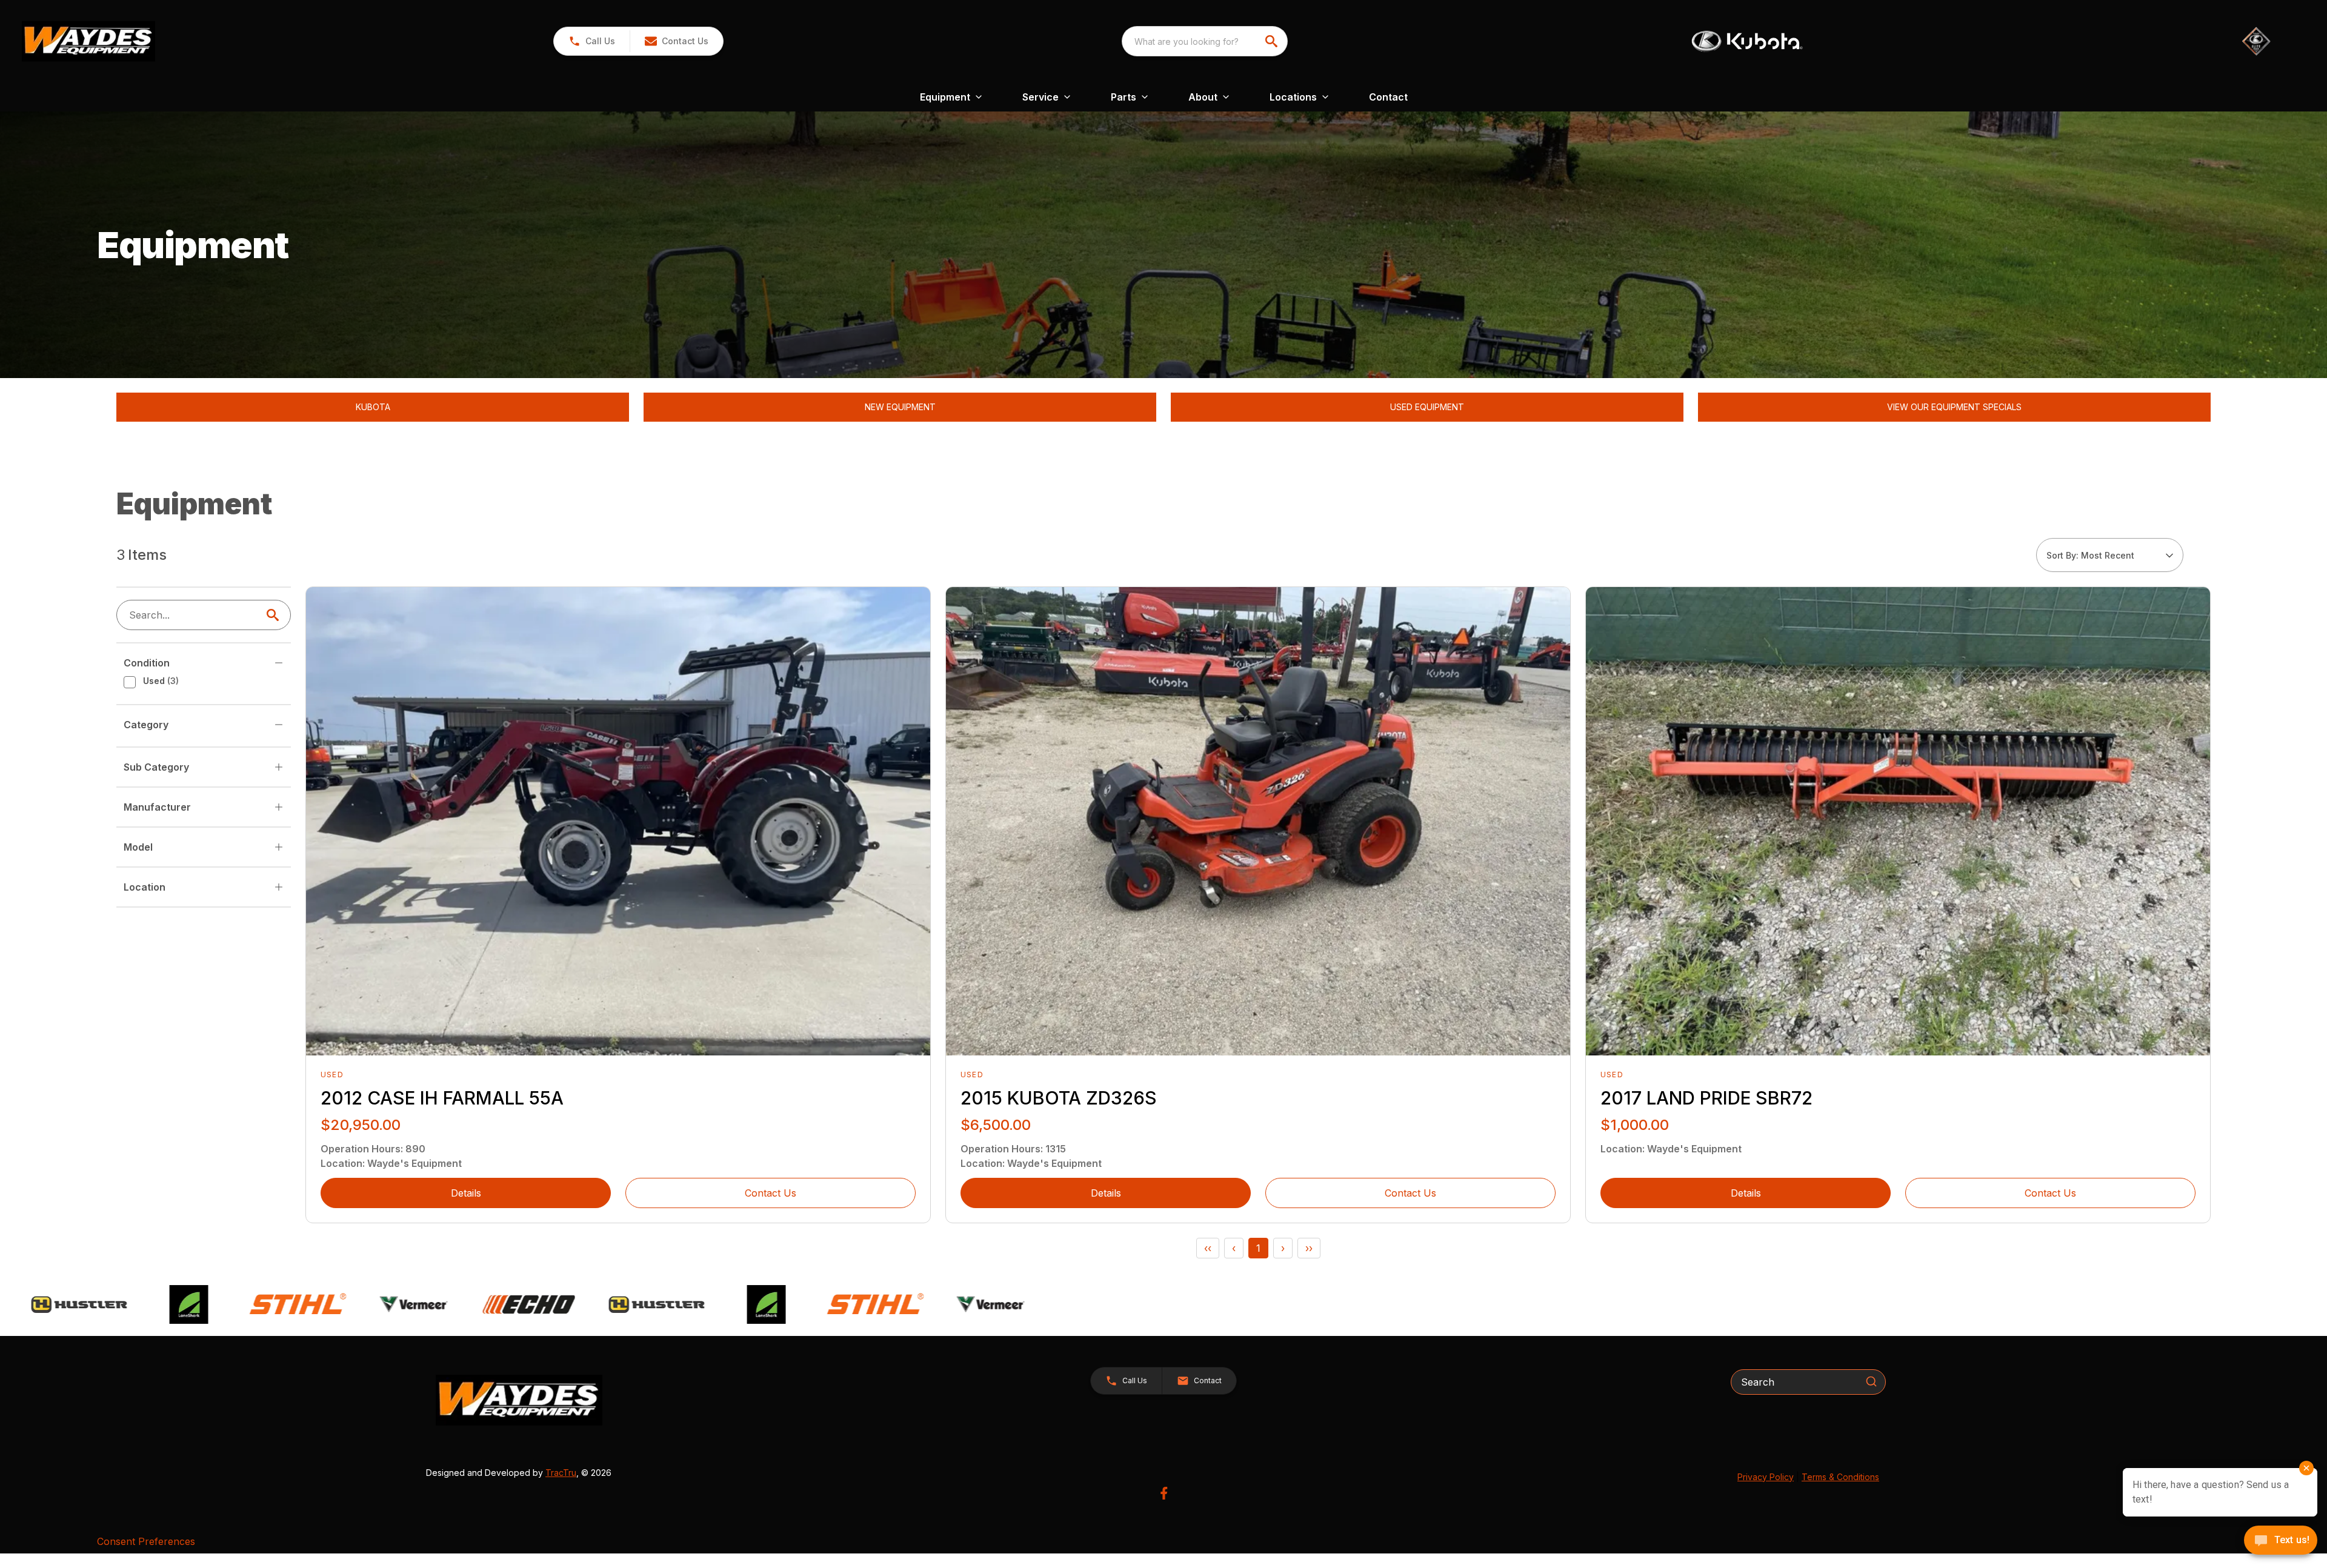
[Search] (1871, 1381)
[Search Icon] (275, 615)
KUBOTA (373, 407)
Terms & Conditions (1840, 1477)
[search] (1273, 41)
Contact (1388, 97)
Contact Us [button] (771, 1193)
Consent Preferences (146, 1541)
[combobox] (1205, 41)
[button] (592, 41)
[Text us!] (2281, 1541)
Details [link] (466, 1193)
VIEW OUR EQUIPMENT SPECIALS (1954, 407)
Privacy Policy (1766, 1477)
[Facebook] (1164, 1493)
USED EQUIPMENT (1427, 407)
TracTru (561, 1473)
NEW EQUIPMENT (900, 407)
